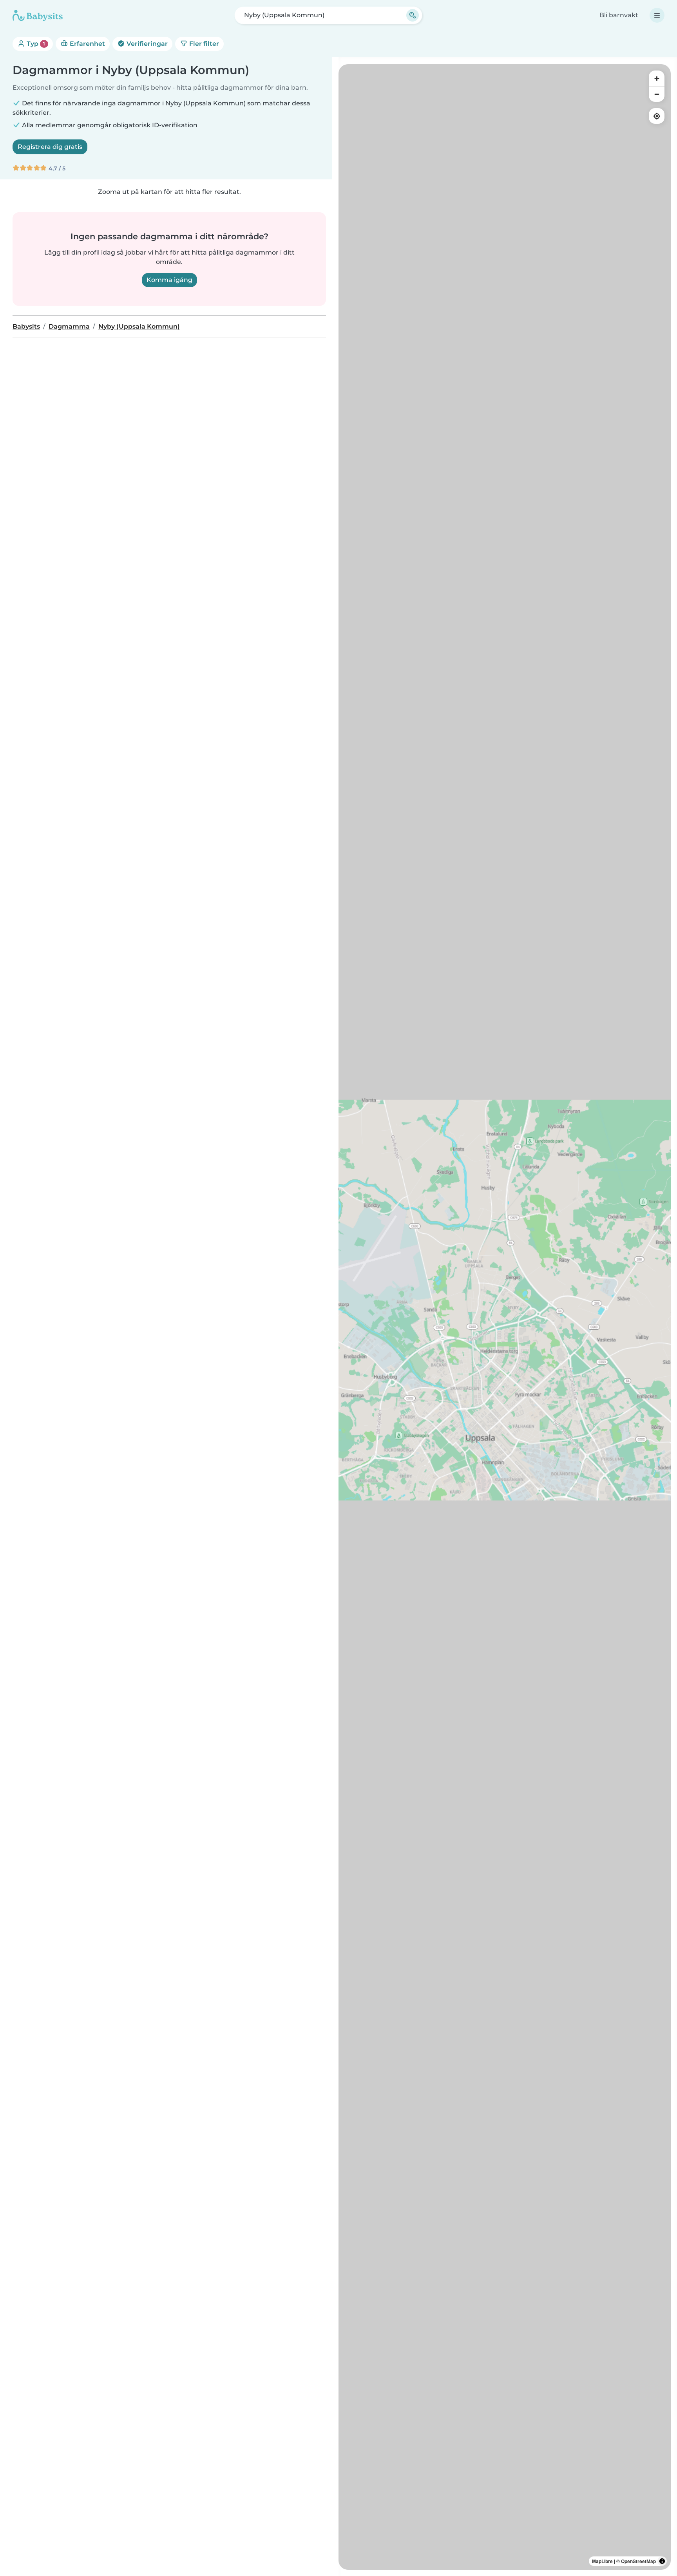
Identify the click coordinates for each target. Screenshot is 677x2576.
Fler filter (203, 44)
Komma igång (169, 280)
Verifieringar (146, 44)
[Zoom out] (657, 94)
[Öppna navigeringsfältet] (657, 15)
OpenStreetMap (638, 2561)
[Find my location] (657, 116)
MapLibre (602, 2561)
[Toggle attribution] (662, 2561)
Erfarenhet (87, 44)
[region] (505, 1317)
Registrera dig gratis (50, 147)
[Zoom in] (657, 78)
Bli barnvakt (619, 15)
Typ (35, 44)
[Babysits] (38, 15)
